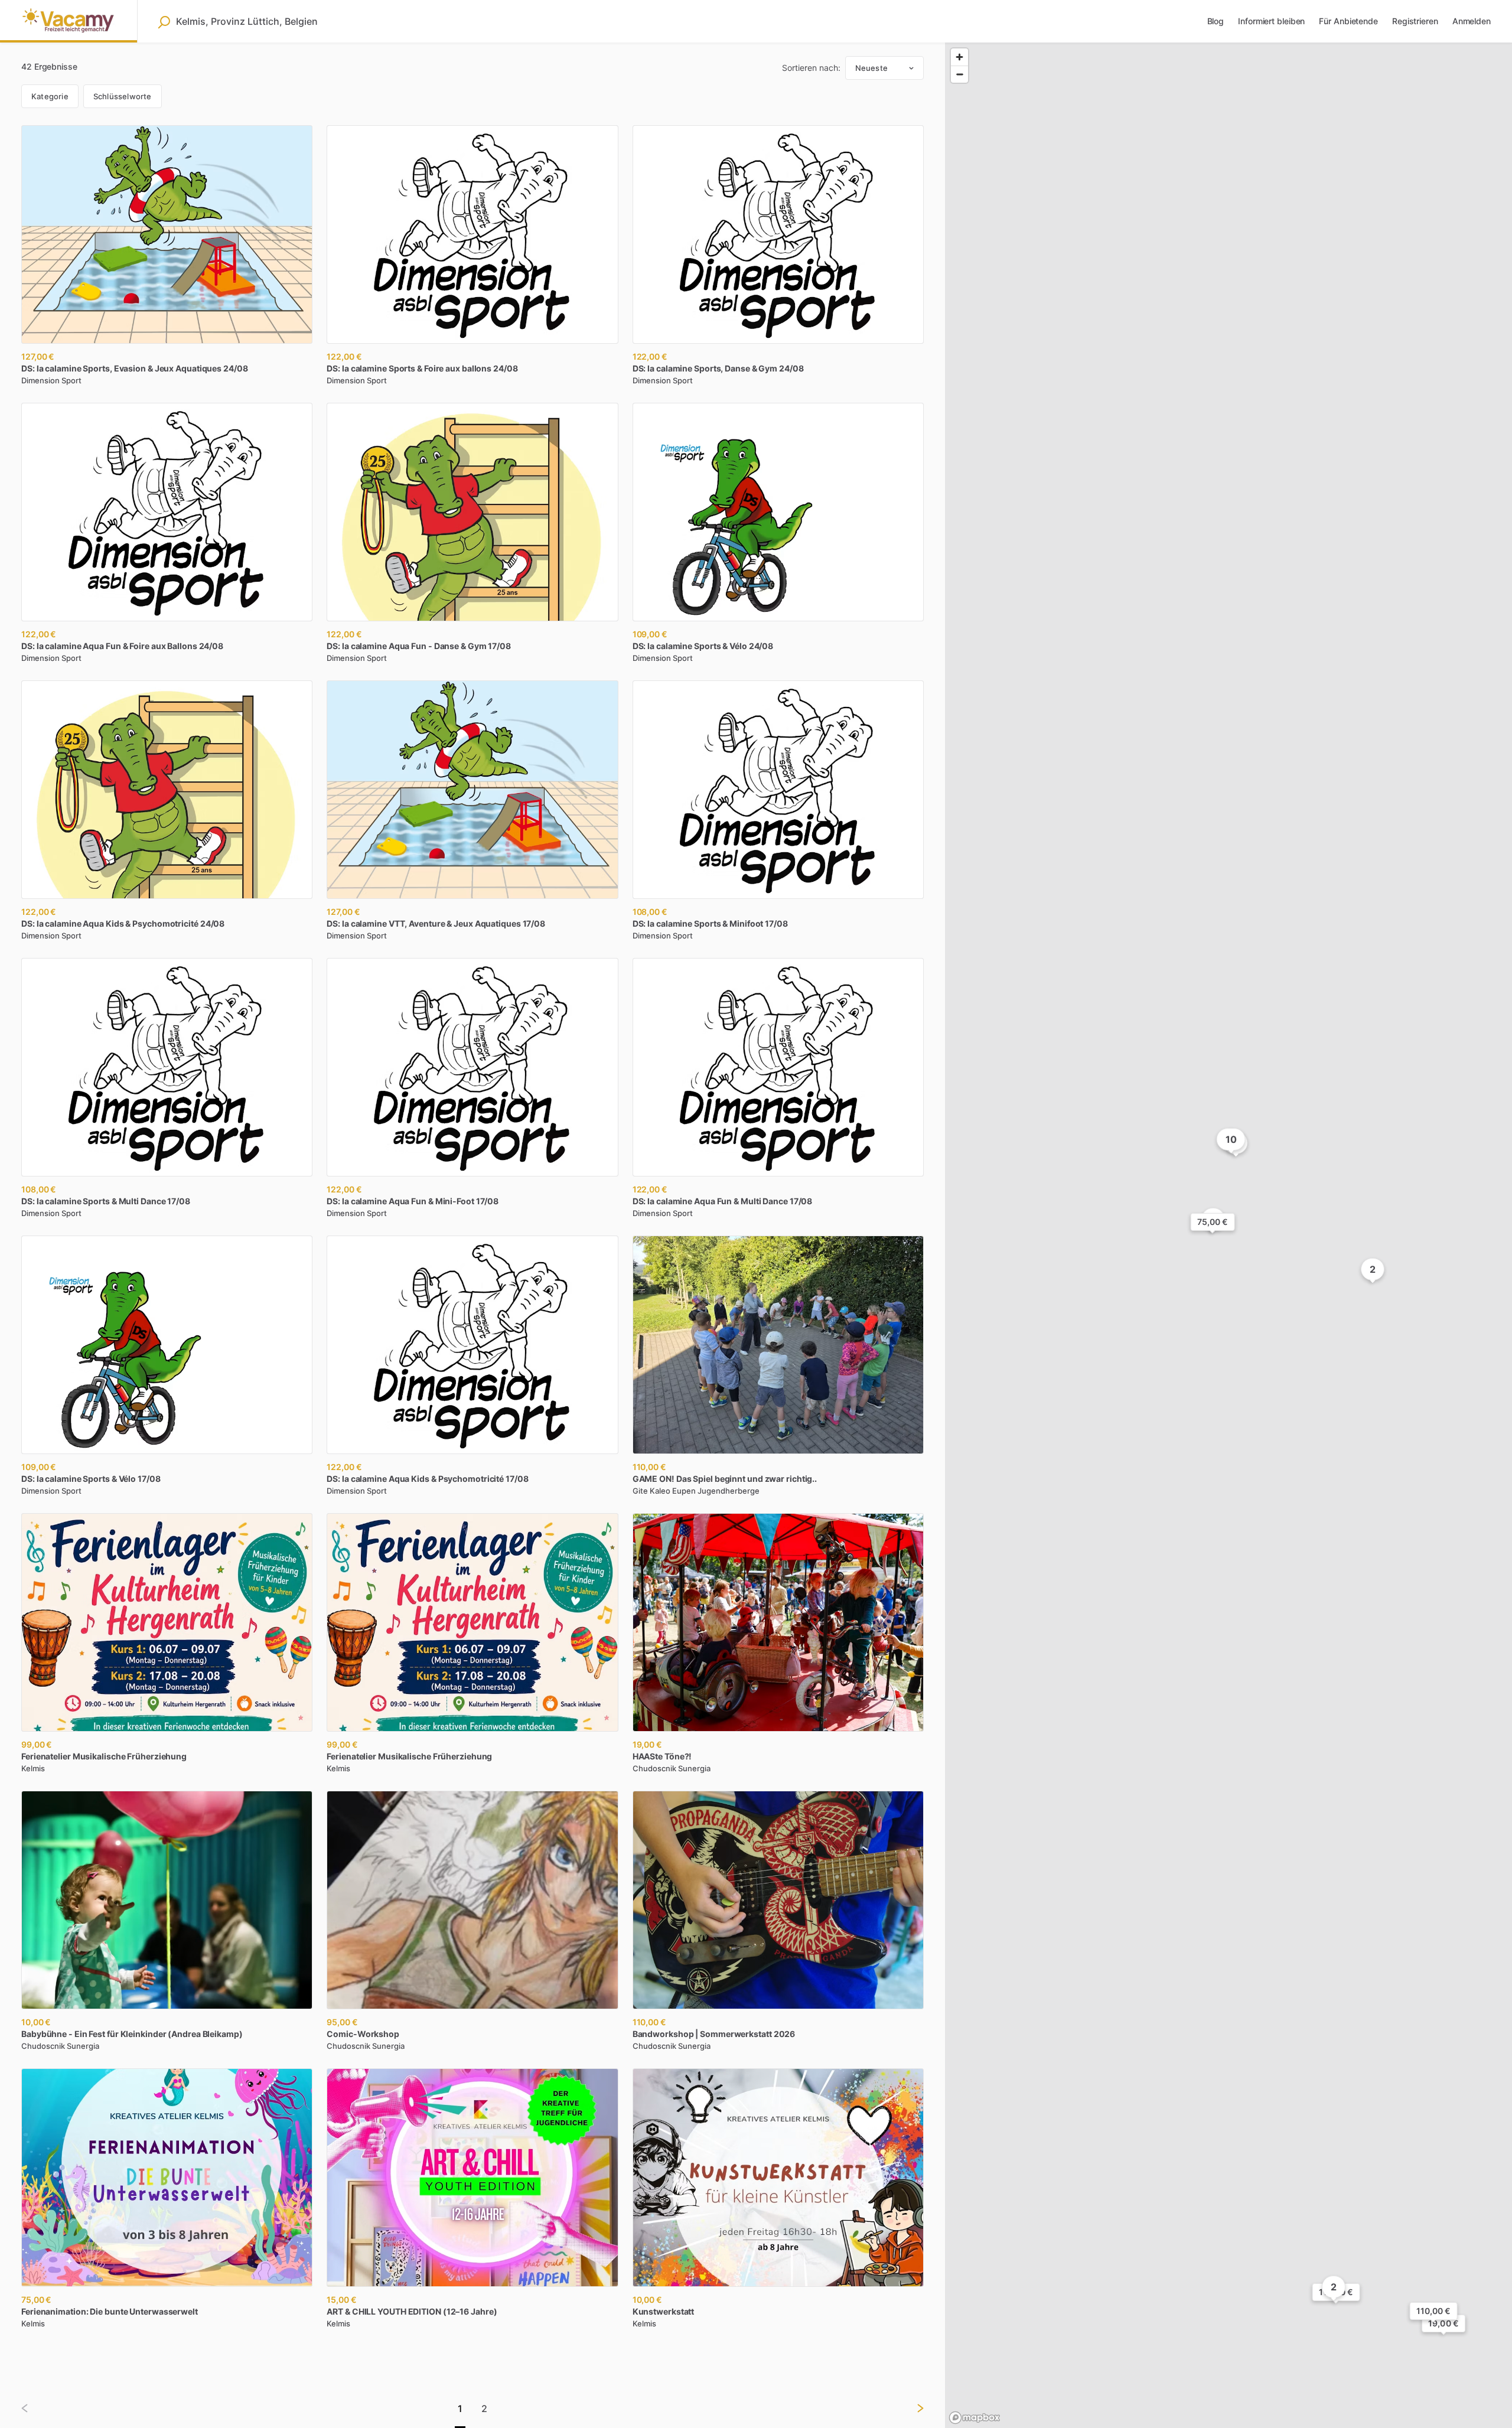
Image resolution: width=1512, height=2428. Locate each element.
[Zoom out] (959, 74)
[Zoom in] (959, 57)
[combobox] (251, 21)
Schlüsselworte (123, 96)
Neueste (871, 68)
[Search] (164, 22)
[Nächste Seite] (911, 2408)
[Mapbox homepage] (975, 2418)
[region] (1228, 1235)
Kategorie (50, 96)
